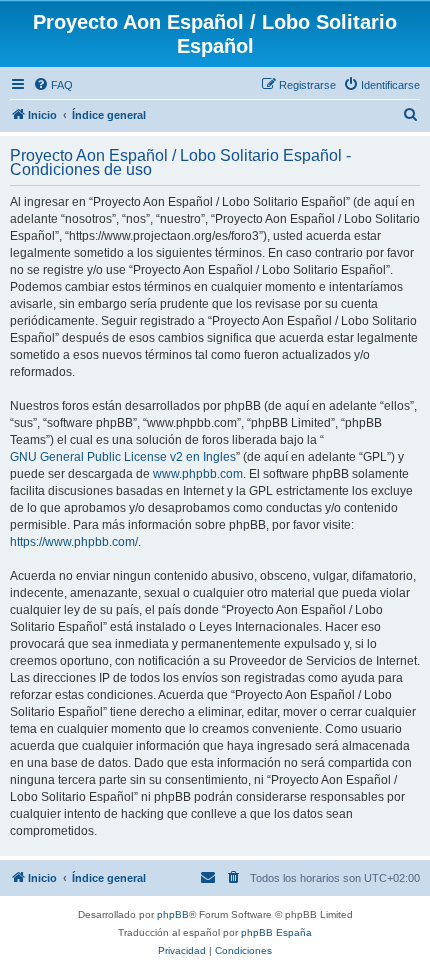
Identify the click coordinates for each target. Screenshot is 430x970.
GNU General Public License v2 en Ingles (123, 457)
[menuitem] (53, 85)
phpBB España (276, 932)
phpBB (173, 914)
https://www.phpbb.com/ (74, 542)
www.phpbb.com (198, 474)
